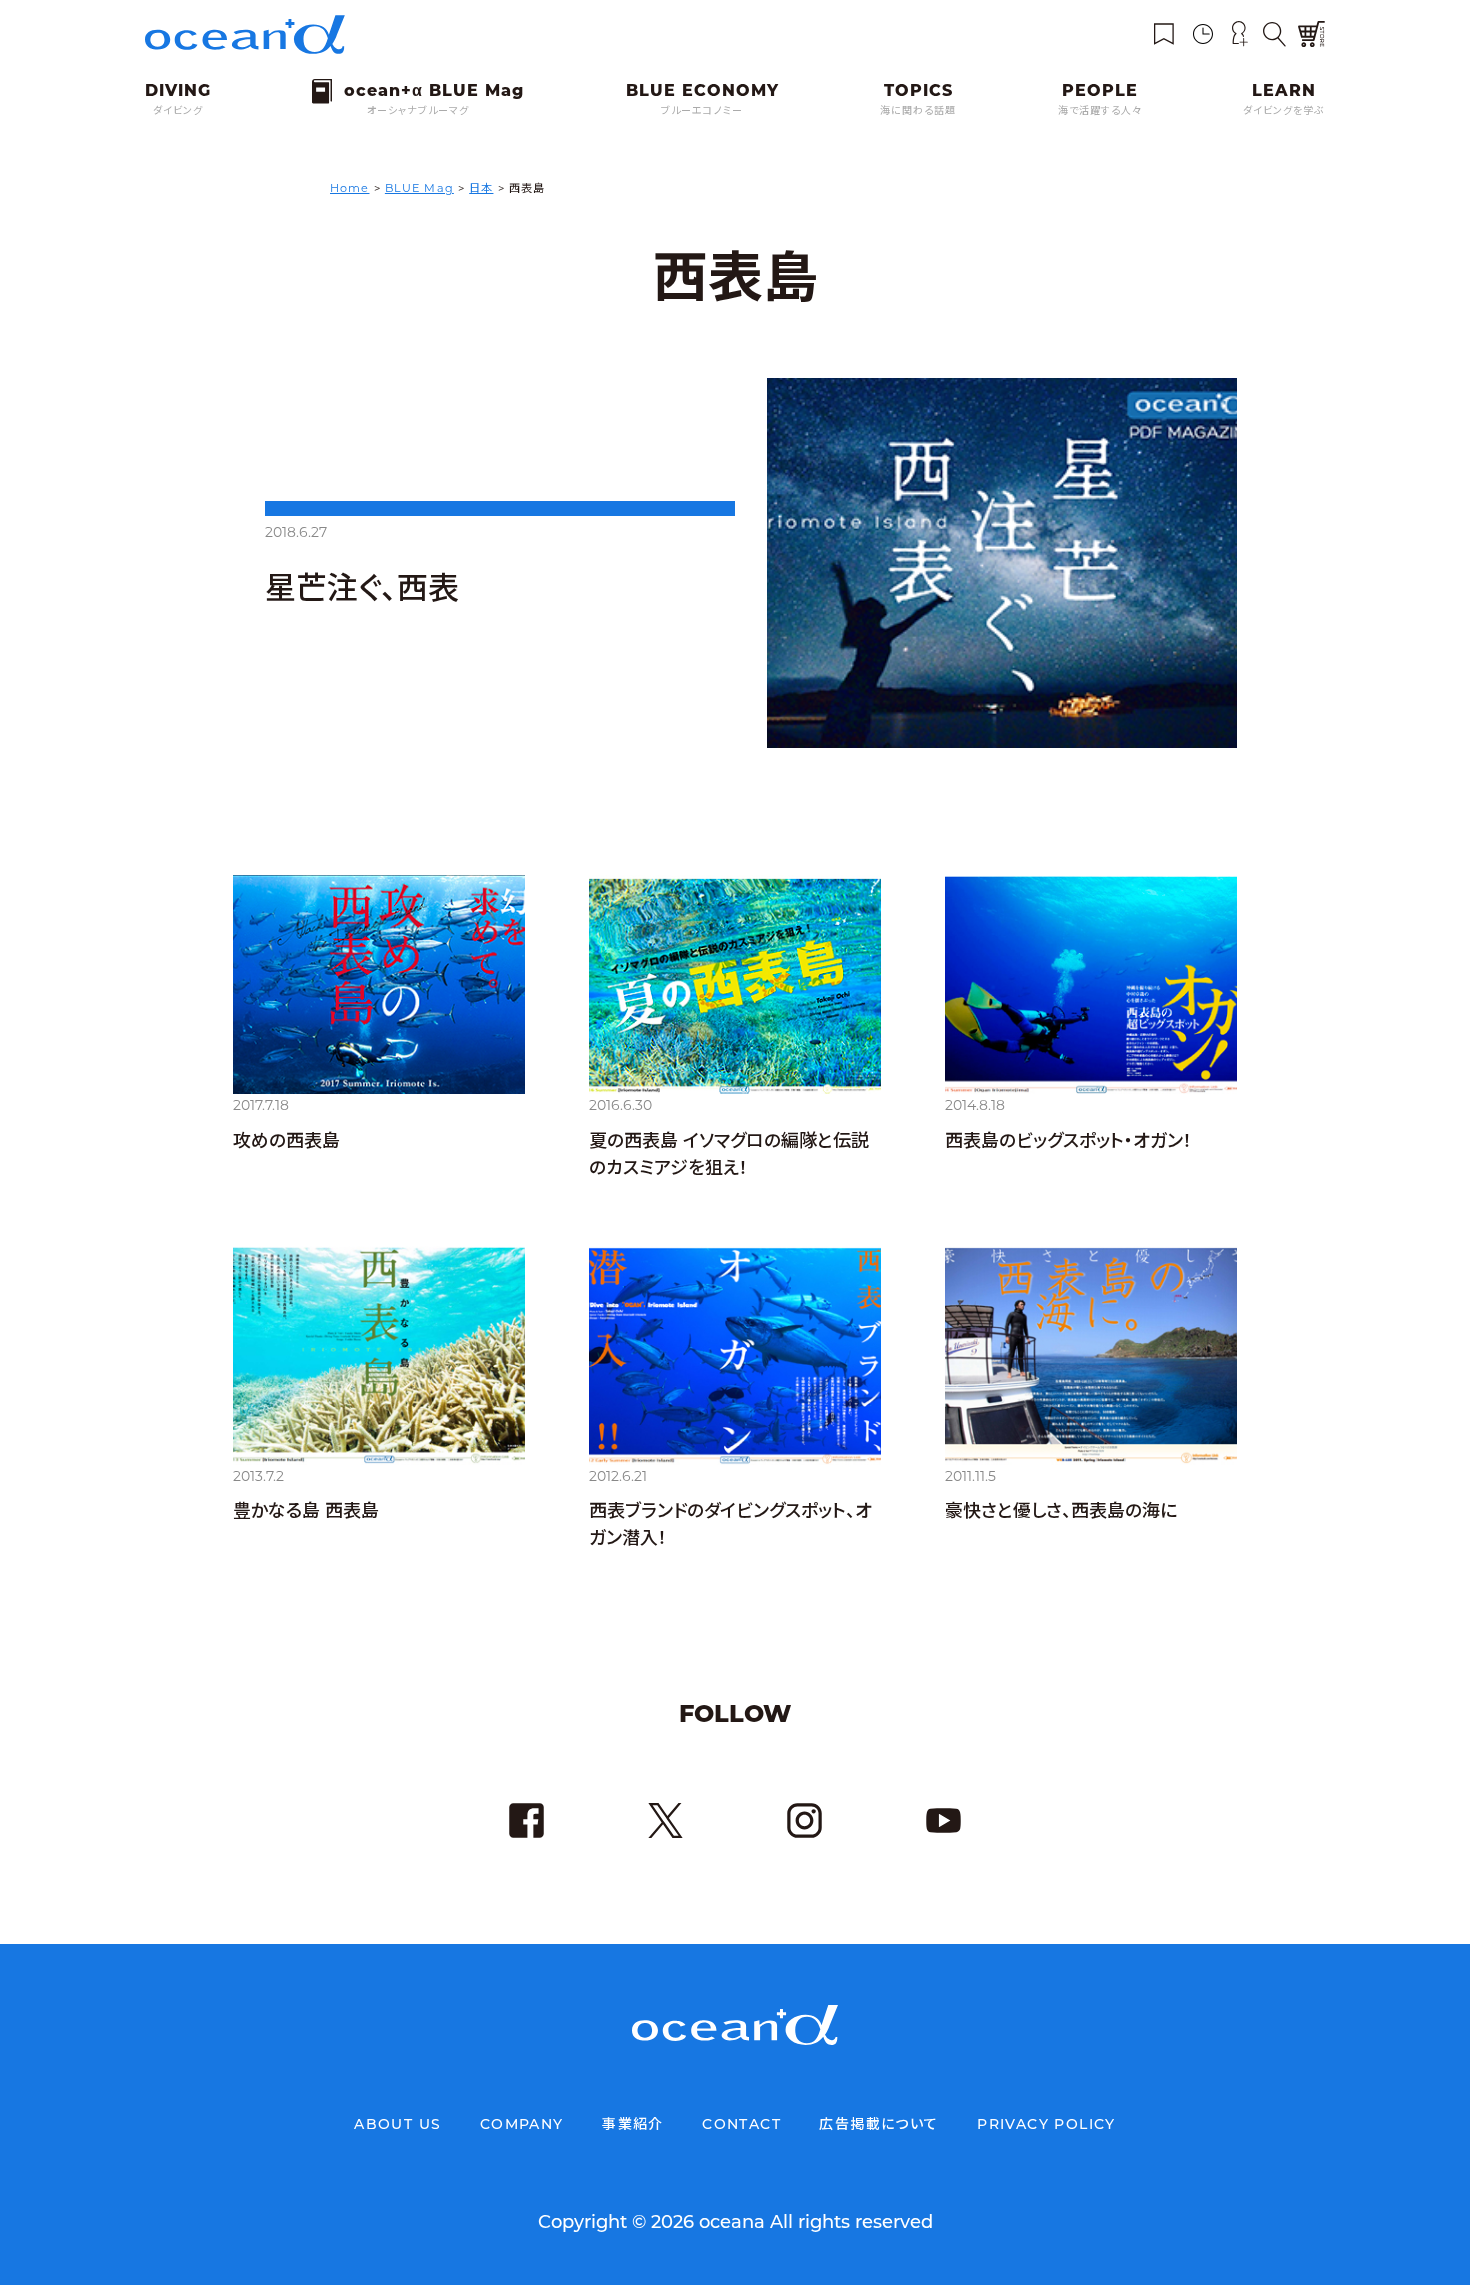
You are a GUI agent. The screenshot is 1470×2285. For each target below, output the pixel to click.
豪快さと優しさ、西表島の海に (1061, 1511)
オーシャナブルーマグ (418, 110)
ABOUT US (397, 2124)
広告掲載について (878, 2124)
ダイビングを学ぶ (1284, 110)
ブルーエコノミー (702, 110)
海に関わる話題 (918, 110)
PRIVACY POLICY (1046, 2124)
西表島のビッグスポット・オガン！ (1068, 1141)
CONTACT (741, 2124)
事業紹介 (633, 2124)
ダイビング (178, 110)
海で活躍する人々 (1100, 110)
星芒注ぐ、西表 (362, 588)
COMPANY (522, 2124)
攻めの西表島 (286, 1141)
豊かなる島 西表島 (306, 1511)
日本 (481, 188)
